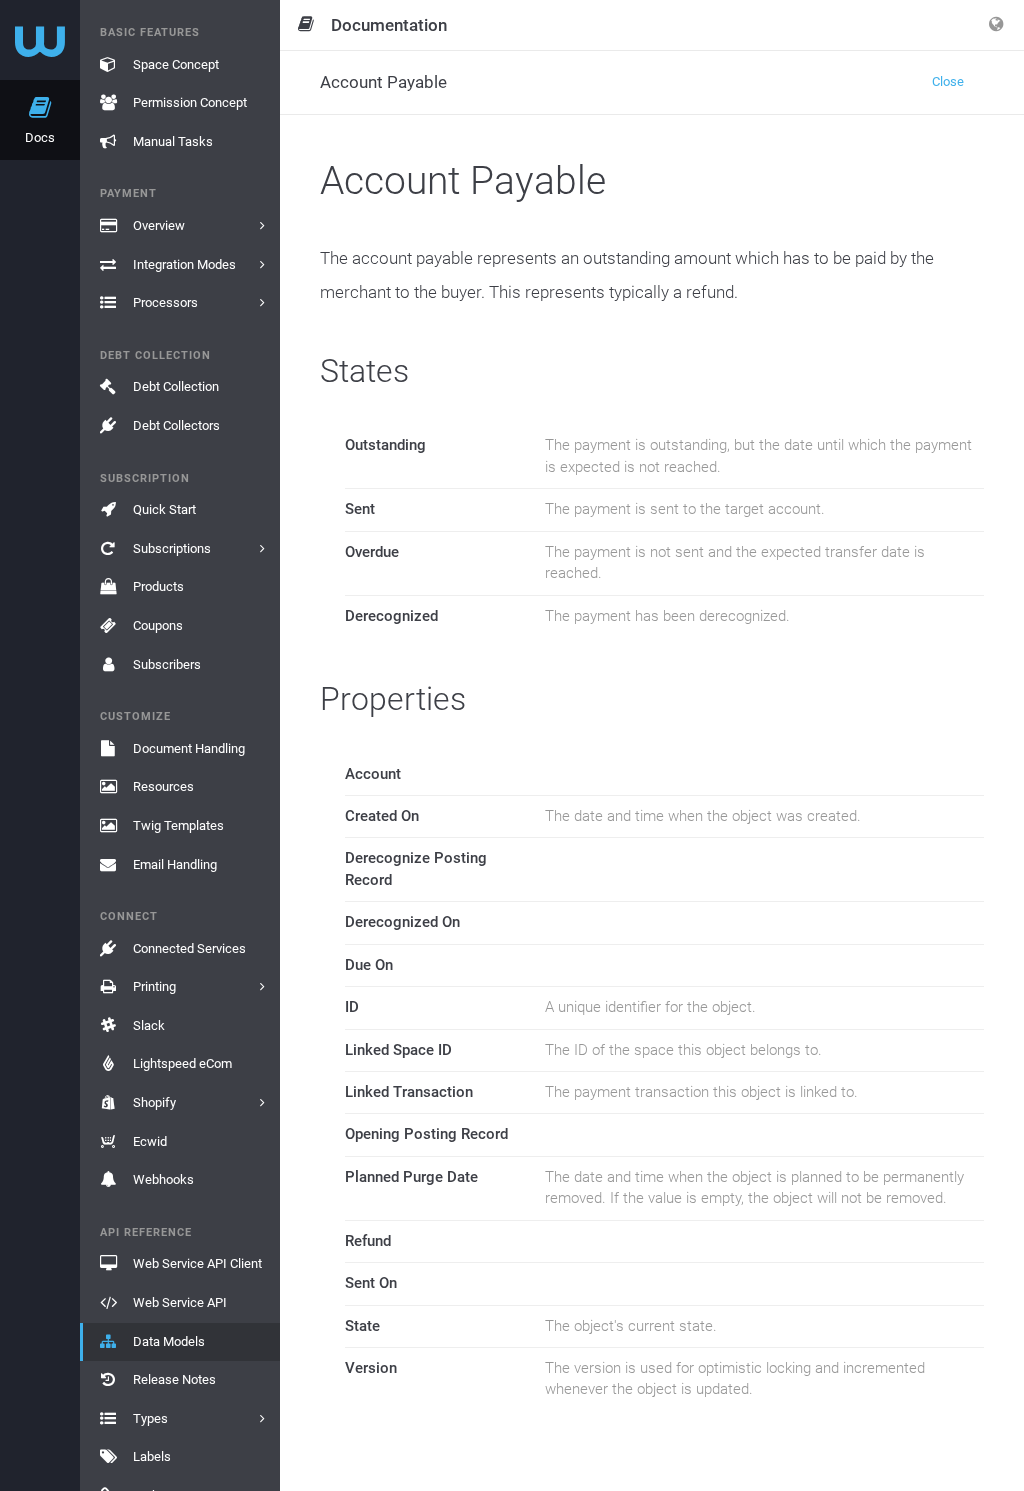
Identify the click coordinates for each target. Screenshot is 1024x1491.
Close (948, 81)
